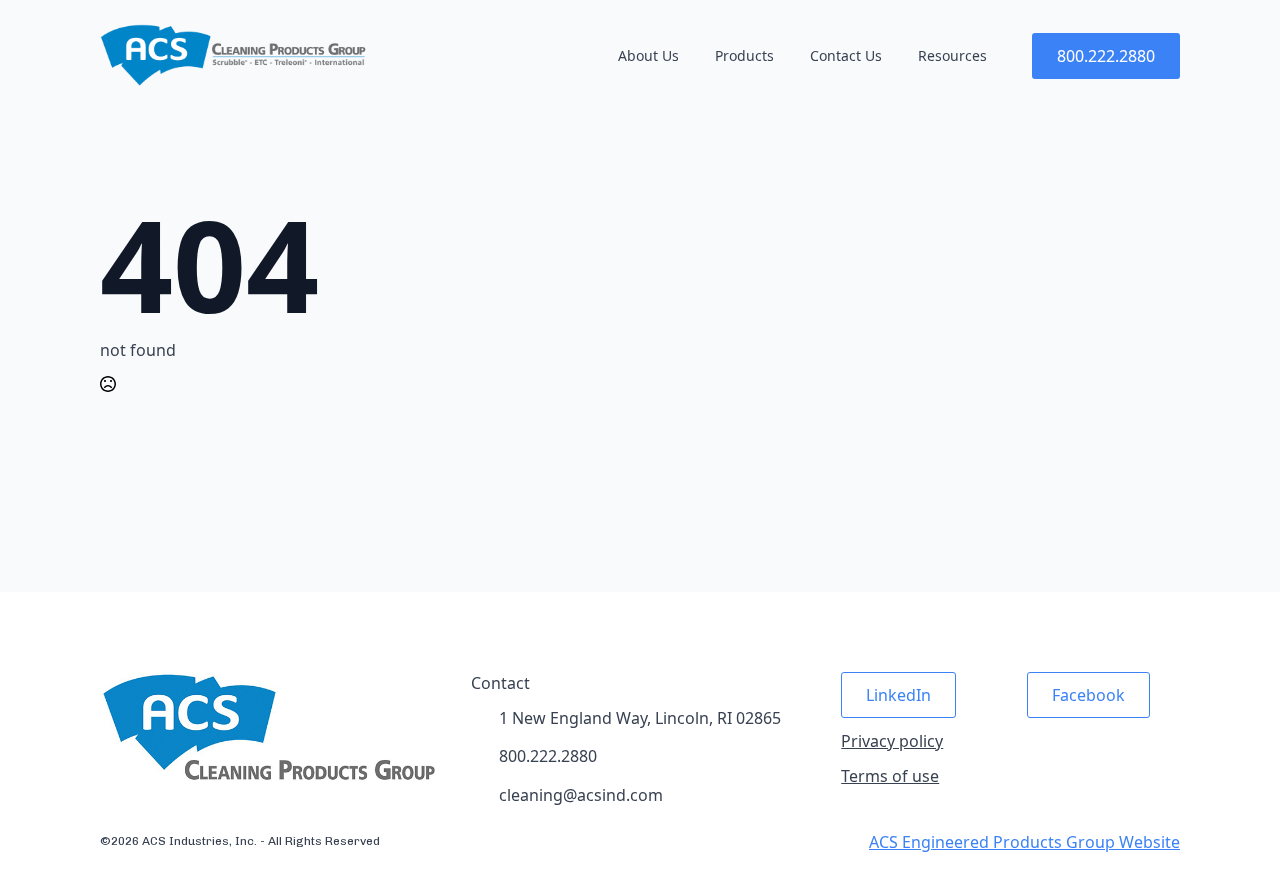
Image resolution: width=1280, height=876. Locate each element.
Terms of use (890, 776)
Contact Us (846, 55)
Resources (952, 55)
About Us (648, 55)
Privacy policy (892, 741)
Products (744, 55)
